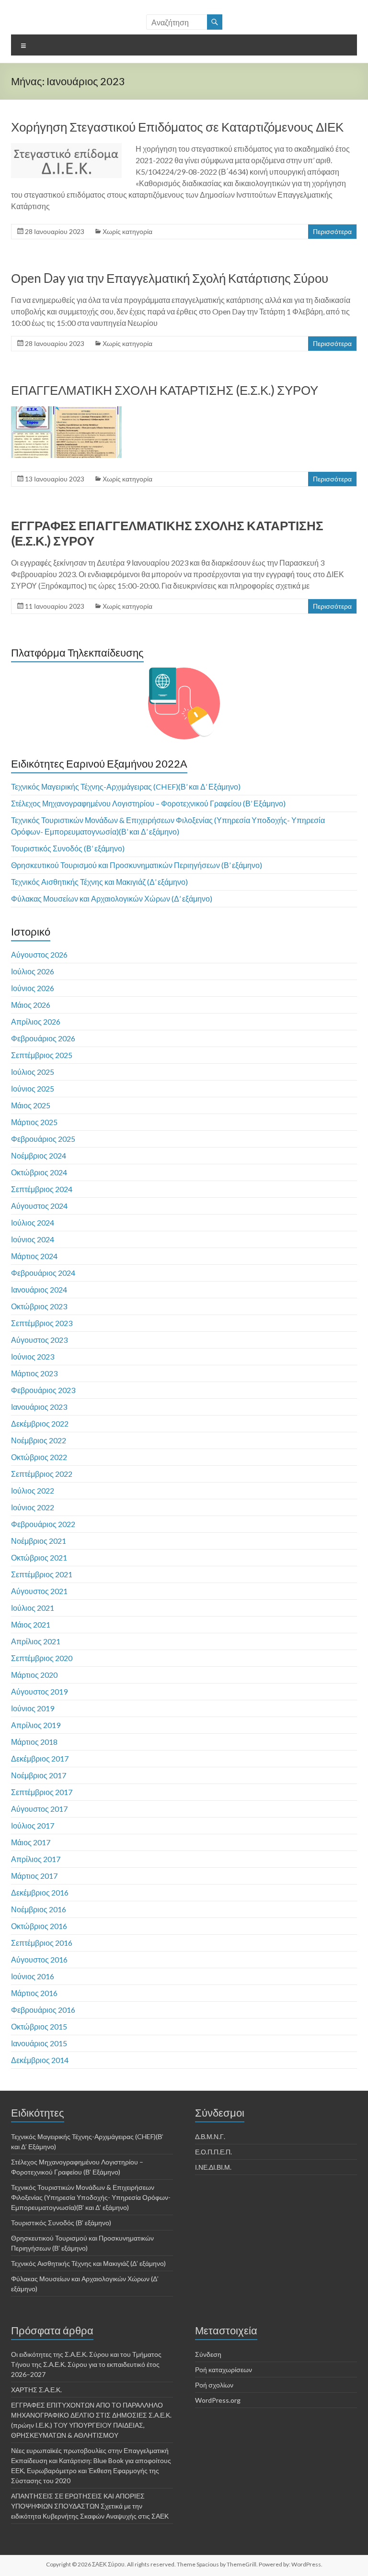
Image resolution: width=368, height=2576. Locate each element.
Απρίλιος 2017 (36, 1859)
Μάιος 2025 (31, 1105)
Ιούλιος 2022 (33, 1490)
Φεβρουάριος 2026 (43, 1038)
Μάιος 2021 (31, 1624)
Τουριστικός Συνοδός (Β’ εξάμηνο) (68, 848)
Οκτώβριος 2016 (39, 1926)
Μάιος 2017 (31, 1842)
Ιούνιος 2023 (33, 1356)
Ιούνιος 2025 (33, 1088)
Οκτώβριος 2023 (39, 1306)
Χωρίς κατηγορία (127, 231)
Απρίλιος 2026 (36, 1021)
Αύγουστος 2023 (39, 1340)
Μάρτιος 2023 (34, 1373)
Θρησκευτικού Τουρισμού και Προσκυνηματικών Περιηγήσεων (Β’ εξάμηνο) (137, 865)
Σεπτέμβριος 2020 (42, 1658)
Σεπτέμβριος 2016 (42, 1943)
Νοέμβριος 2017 (39, 1775)
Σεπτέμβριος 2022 (42, 1474)
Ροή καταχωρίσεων (224, 2370)
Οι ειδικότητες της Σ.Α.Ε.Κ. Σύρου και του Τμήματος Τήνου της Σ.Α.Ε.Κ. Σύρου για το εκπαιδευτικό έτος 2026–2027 (86, 2364)
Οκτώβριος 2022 (39, 1457)
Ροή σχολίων (214, 2385)
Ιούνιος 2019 (33, 1708)
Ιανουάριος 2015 (39, 2043)
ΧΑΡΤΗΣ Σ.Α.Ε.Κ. (36, 2390)
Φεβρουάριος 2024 (43, 1273)
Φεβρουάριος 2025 (43, 1139)
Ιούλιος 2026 (33, 971)
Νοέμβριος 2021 (39, 1541)
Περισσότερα (332, 231)
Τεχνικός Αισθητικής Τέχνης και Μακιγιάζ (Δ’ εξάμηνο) (99, 882)
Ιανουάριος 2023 (39, 1407)
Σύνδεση (208, 2354)
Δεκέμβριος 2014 (40, 2060)
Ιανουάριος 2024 (39, 1289)
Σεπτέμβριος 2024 (42, 1189)
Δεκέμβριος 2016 (40, 1892)
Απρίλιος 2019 (36, 1725)
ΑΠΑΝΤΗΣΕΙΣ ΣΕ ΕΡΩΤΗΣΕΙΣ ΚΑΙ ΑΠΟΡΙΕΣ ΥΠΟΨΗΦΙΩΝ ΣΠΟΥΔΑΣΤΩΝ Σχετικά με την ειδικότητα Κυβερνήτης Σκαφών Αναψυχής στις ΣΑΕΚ (90, 2506)
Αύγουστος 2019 (39, 1691)
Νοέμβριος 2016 (39, 1909)
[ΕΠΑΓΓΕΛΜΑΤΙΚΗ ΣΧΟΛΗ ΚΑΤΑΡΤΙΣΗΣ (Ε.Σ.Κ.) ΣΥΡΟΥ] (66, 411)
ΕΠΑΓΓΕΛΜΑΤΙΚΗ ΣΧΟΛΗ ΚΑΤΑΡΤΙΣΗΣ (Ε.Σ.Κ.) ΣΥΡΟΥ (165, 390)
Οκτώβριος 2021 (39, 1557)
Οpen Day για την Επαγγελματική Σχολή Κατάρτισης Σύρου (170, 278)
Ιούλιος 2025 (33, 1072)
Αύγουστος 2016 (39, 1959)
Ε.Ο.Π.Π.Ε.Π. (213, 2152)
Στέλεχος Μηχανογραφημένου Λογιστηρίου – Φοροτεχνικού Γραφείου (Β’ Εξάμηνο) (148, 803)
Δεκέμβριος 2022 (40, 1423)
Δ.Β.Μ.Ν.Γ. (210, 2136)
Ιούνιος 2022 (33, 1507)
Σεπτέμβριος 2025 (42, 1055)
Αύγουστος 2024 (39, 1206)
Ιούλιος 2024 (33, 1222)
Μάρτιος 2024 (34, 1256)
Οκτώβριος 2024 (39, 1172)
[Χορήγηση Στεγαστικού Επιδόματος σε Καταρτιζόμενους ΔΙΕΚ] (66, 148)
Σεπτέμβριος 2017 (42, 1792)
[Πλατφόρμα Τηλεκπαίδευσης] (184, 703)
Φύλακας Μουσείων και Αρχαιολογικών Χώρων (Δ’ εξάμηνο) (112, 898)
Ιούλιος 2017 (33, 1825)
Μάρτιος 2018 (34, 1742)
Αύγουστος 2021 (39, 1591)
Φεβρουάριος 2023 (43, 1390)
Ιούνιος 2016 (33, 1976)
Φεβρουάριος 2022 (43, 1524)
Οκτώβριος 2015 (39, 2026)
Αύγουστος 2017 (39, 1809)
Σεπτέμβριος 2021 (42, 1574)
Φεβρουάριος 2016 (43, 2010)
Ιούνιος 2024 (33, 1239)
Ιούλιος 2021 (33, 1608)
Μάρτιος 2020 (34, 1675)
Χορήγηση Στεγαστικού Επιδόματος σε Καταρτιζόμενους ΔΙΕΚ (177, 127)
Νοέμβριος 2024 (39, 1155)
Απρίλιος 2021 (36, 1641)
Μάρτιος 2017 (34, 1876)
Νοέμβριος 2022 (39, 1440)
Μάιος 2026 (31, 1005)
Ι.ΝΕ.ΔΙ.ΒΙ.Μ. (213, 2167)
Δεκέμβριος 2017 (40, 1758)
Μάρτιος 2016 (34, 1993)
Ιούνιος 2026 (33, 988)
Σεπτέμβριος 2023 (42, 1323)
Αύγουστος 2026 (39, 954)
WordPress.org (218, 2400)
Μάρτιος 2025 (34, 1122)
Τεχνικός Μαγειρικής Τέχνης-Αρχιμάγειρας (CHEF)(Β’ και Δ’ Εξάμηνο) (126, 786)
